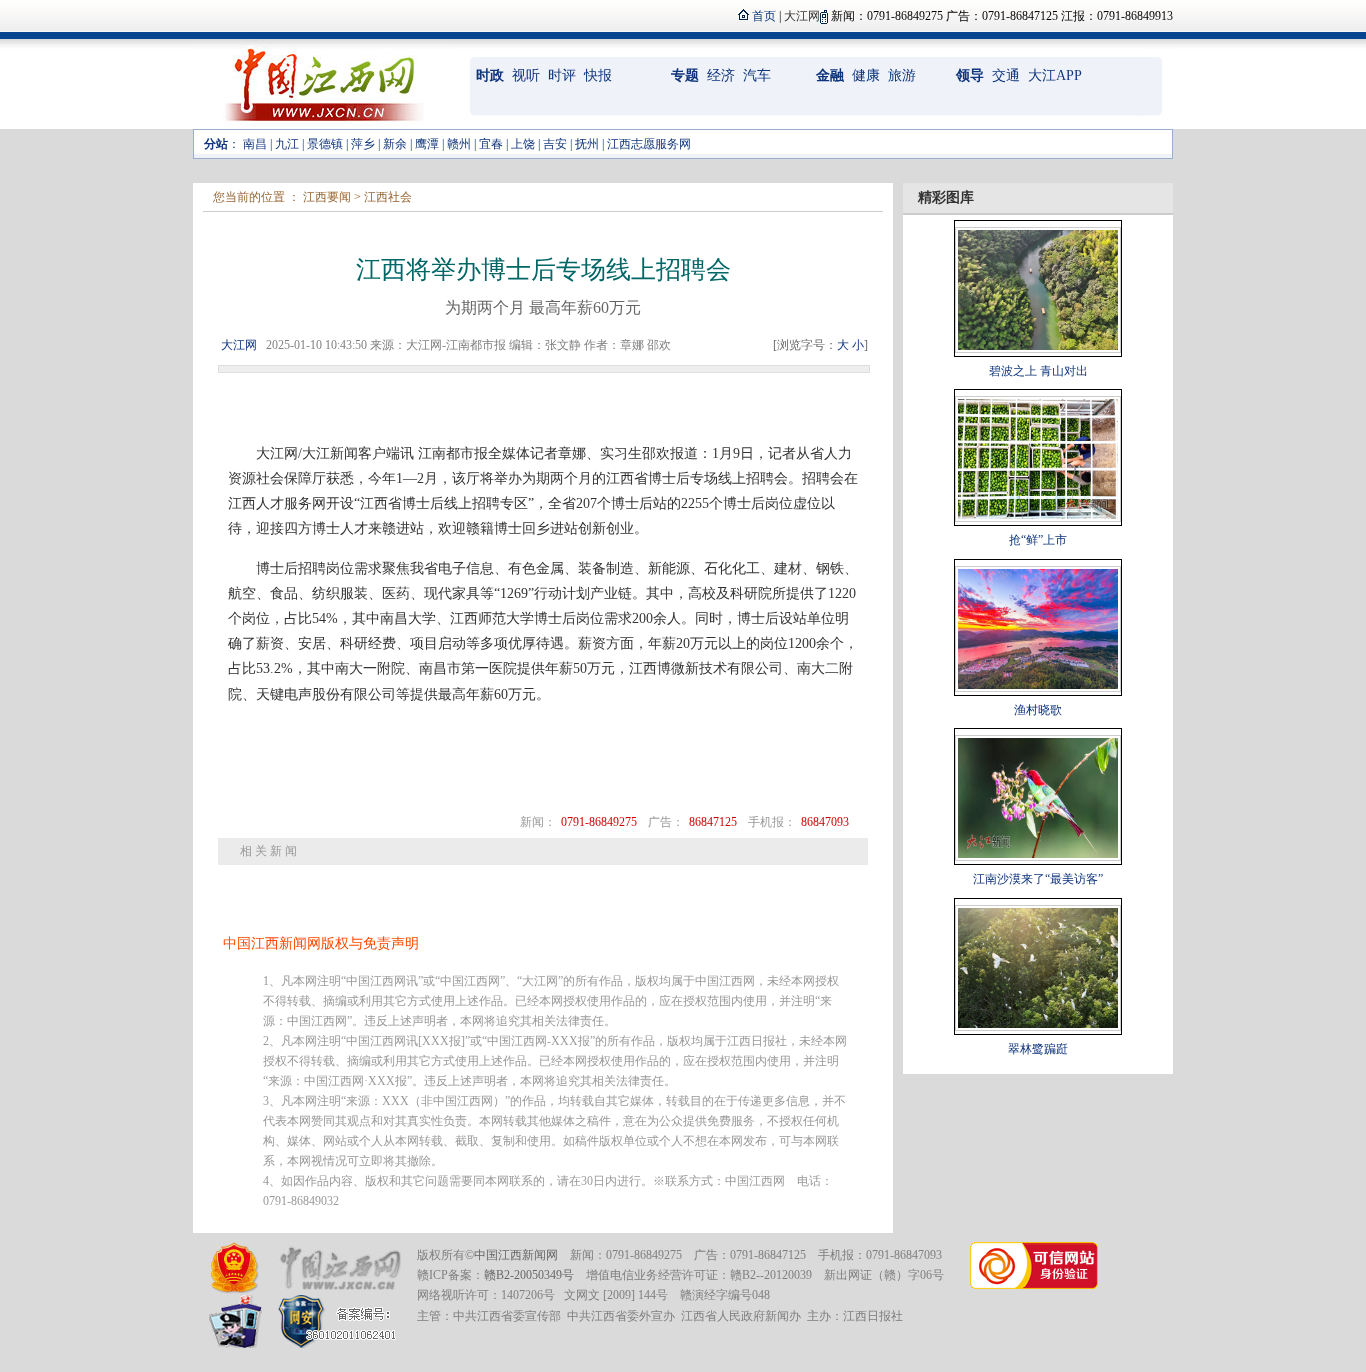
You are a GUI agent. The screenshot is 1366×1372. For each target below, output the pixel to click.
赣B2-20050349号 (529, 1275)
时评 (562, 75)
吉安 (555, 144)
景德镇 (325, 144)
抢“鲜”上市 (1038, 540)
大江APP (1055, 75)
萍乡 (363, 144)
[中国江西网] (339, 1268)
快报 (598, 75)
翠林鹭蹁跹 (1038, 1049)
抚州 (587, 144)
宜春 (491, 144)
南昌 (255, 144)
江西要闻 (327, 197)
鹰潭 (427, 144)
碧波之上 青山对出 (1038, 371)
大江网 (239, 345)
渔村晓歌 (1038, 710)
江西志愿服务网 (649, 144)
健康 (866, 75)
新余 (395, 144)
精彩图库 (946, 197)
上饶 (523, 144)
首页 (764, 16)
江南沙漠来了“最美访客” (1038, 879)
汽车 (757, 75)
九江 (287, 144)
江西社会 (388, 197)
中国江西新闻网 (516, 1255)
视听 (526, 75)
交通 (1006, 75)
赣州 (459, 144)
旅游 (902, 75)
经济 (721, 75)
